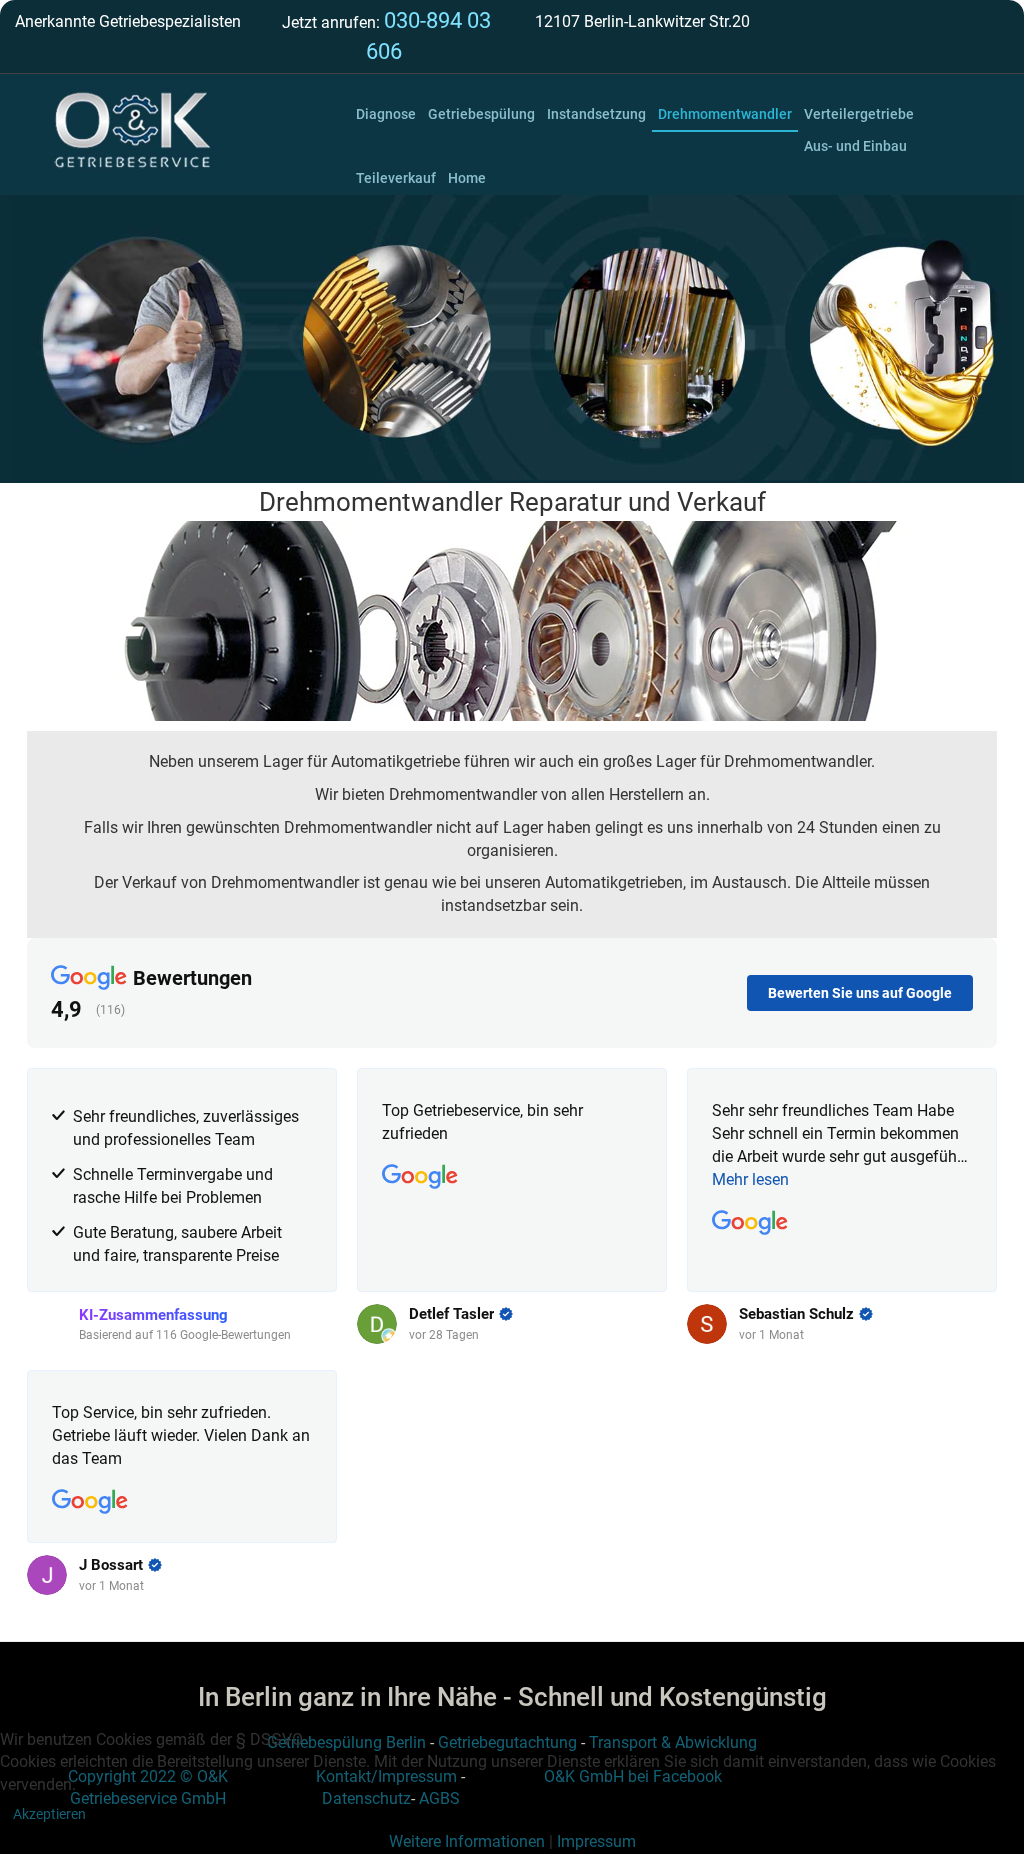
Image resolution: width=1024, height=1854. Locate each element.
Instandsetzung (596, 114)
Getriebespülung (481, 114)
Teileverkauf (396, 178)
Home (467, 178)
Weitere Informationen (467, 1841)
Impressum (596, 1841)
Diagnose (386, 114)
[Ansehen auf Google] (420, 1177)
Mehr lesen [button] (750, 1179)
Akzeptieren (49, 1814)
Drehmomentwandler (725, 114)
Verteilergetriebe (859, 114)
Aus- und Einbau (855, 146)
